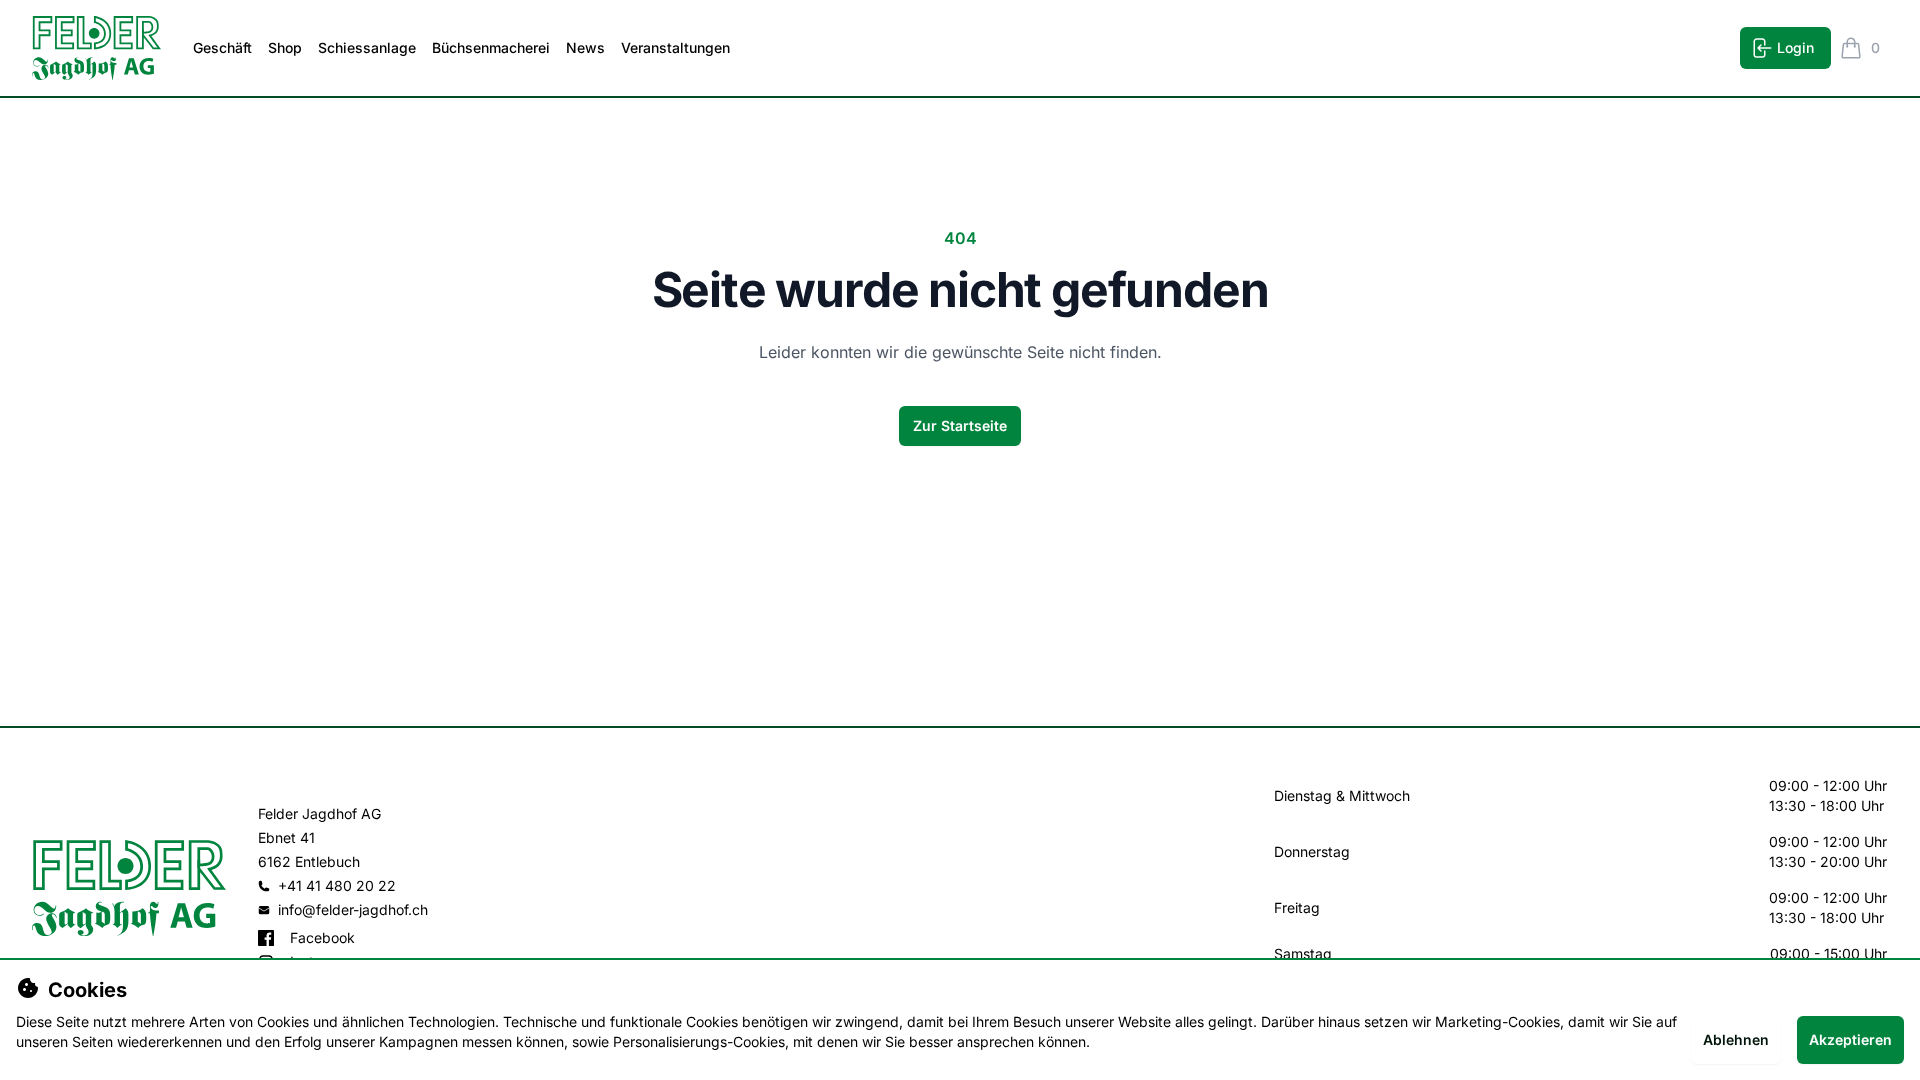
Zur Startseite (960, 425)
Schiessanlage (367, 47)
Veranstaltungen (675, 47)
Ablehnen (1736, 1039)
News (585, 47)
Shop (285, 47)
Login (1795, 47)
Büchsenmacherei (491, 47)
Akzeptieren (1850, 1039)
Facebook (322, 937)
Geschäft (222, 47)
